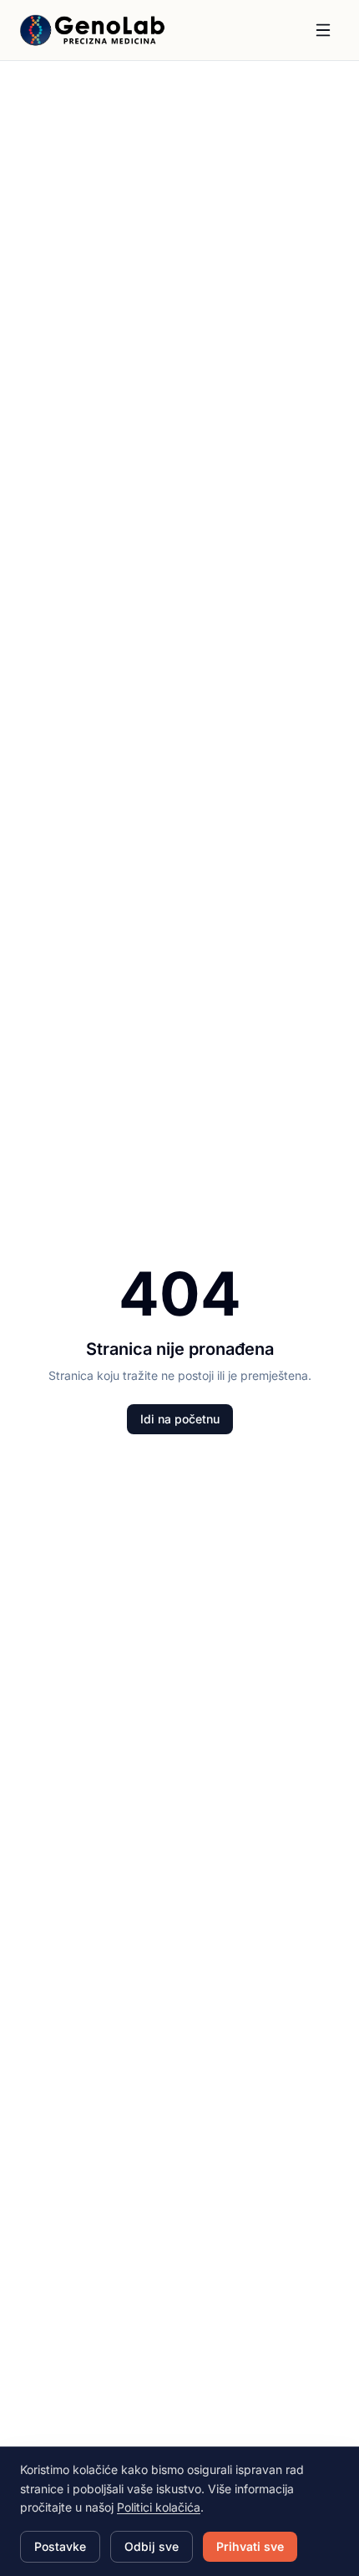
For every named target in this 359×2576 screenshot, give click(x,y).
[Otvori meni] (323, 30)
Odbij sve (152, 2546)
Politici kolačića (159, 2507)
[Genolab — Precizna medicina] (93, 30)
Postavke (60, 2546)
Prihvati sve (250, 2546)
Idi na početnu (180, 1419)
